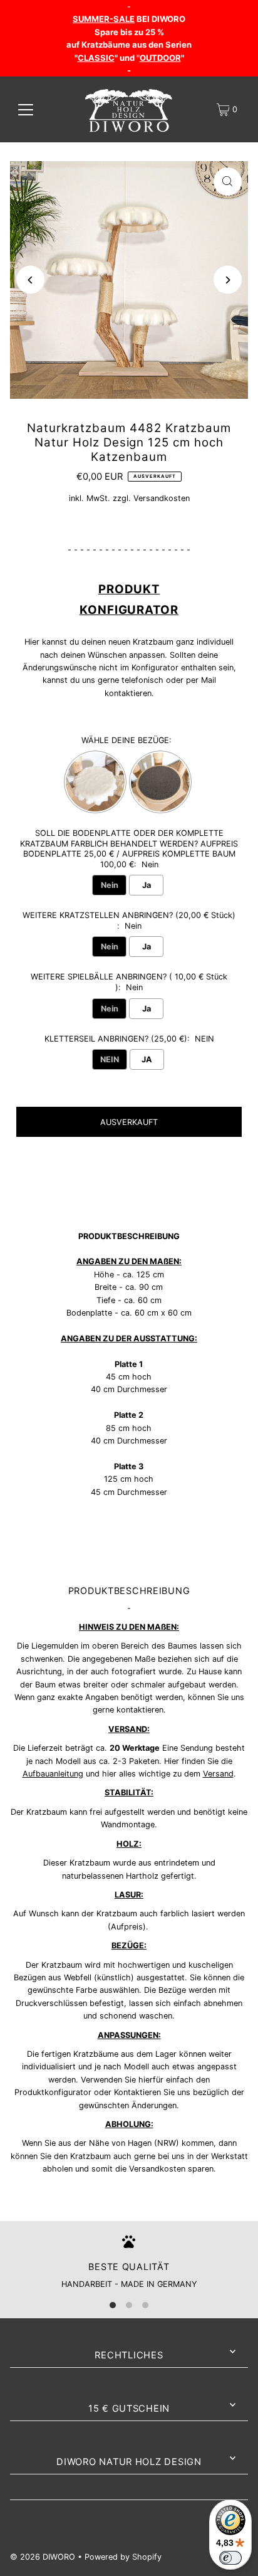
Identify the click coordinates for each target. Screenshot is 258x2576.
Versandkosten (162, 498)
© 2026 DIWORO (43, 2557)
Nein (110, 885)
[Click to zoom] (228, 182)
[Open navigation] (26, 110)
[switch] (230, 2558)
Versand (218, 1774)
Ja (147, 885)
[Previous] (30, 280)
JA (147, 1059)
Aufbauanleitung (53, 1774)
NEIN (110, 1059)
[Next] (228, 280)
